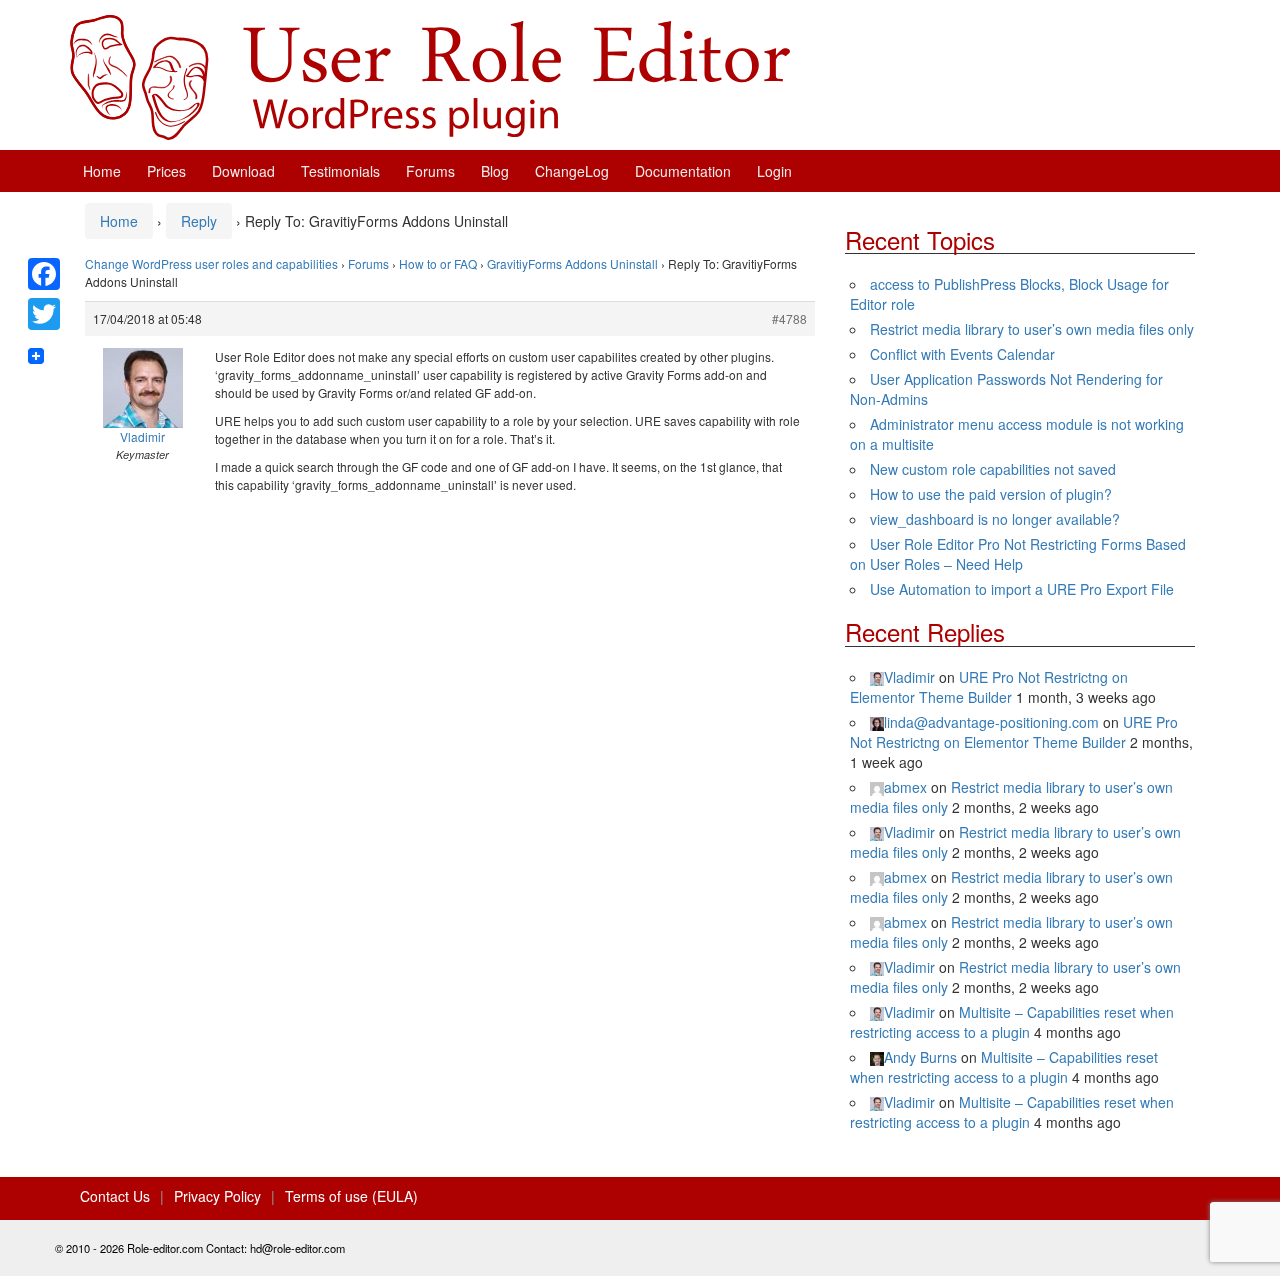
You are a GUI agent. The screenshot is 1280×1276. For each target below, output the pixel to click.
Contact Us (115, 1196)
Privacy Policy (217, 1196)
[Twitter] (44, 314)
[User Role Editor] (430, 75)
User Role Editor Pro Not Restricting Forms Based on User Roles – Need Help (1018, 554)
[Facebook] (44, 274)
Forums (430, 171)
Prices (166, 171)
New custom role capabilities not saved (993, 469)
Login (774, 171)
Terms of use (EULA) (351, 1196)
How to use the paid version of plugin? (991, 494)
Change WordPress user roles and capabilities (211, 263)
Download (243, 171)
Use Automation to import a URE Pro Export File (1022, 589)
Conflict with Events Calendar (962, 354)
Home (102, 171)
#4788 (789, 318)
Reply (199, 221)
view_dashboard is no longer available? (995, 519)
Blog (495, 171)
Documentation (683, 171)
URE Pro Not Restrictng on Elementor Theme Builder (989, 687)
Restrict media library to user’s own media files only (1032, 329)
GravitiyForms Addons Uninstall (572, 263)
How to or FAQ (438, 263)
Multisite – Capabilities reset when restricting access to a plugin (1012, 1022)
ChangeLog (572, 171)
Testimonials (340, 171)
